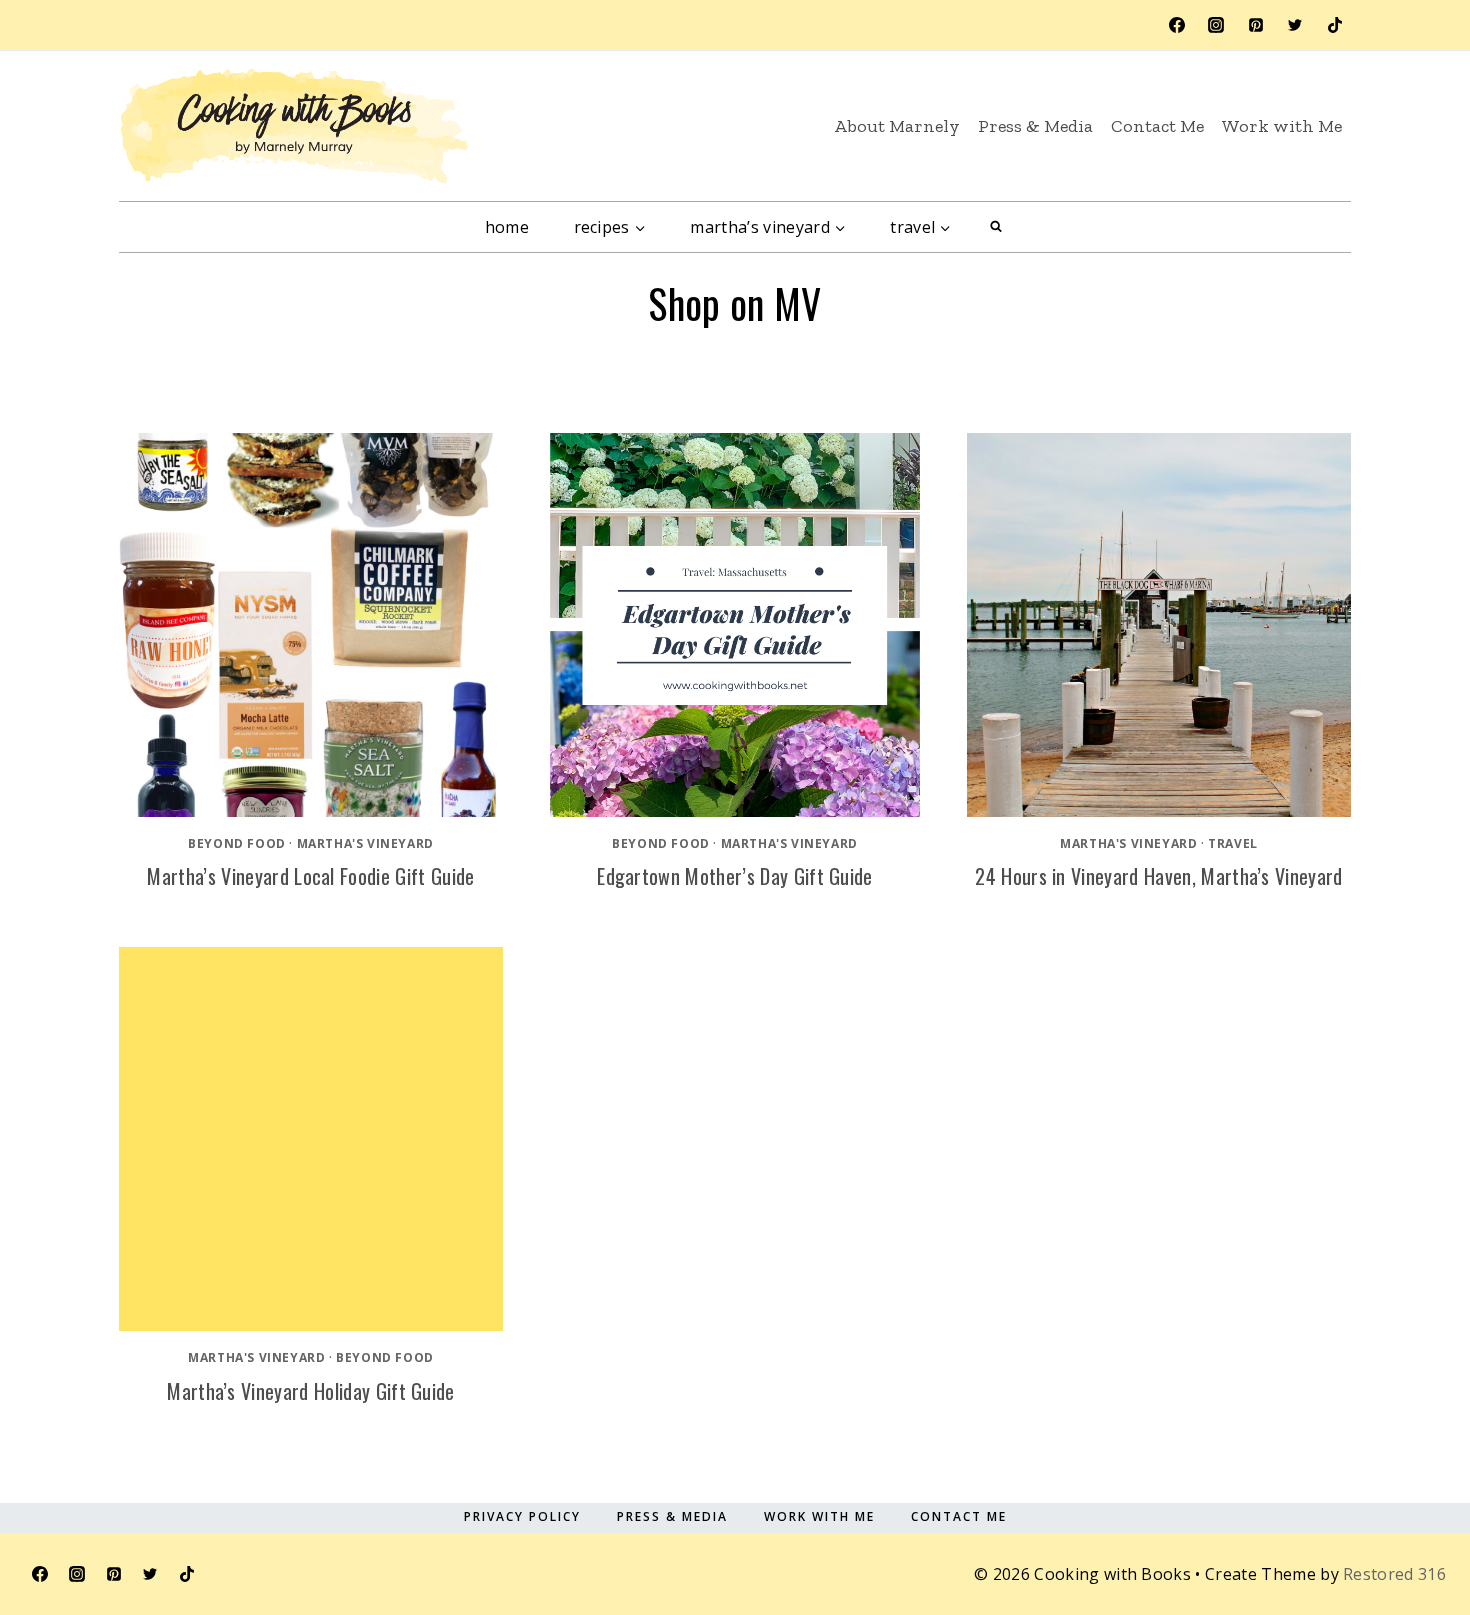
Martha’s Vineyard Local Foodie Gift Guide (310, 876)
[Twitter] (1295, 25)
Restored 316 (1394, 1574)
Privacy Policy (522, 1516)
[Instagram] (1216, 25)
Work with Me (1282, 126)
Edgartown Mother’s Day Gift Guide (735, 876)
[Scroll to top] (1403, 1508)
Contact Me (1157, 126)
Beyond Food (237, 843)
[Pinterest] (1256, 25)
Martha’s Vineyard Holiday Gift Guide (311, 1391)
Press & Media (1035, 126)
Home (507, 227)
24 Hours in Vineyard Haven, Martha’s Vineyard (1158, 876)
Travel (1233, 843)
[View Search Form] (996, 227)
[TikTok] (1335, 25)
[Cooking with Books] (294, 126)
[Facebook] (1177, 25)
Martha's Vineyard (365, 843)
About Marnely (897, 126)
